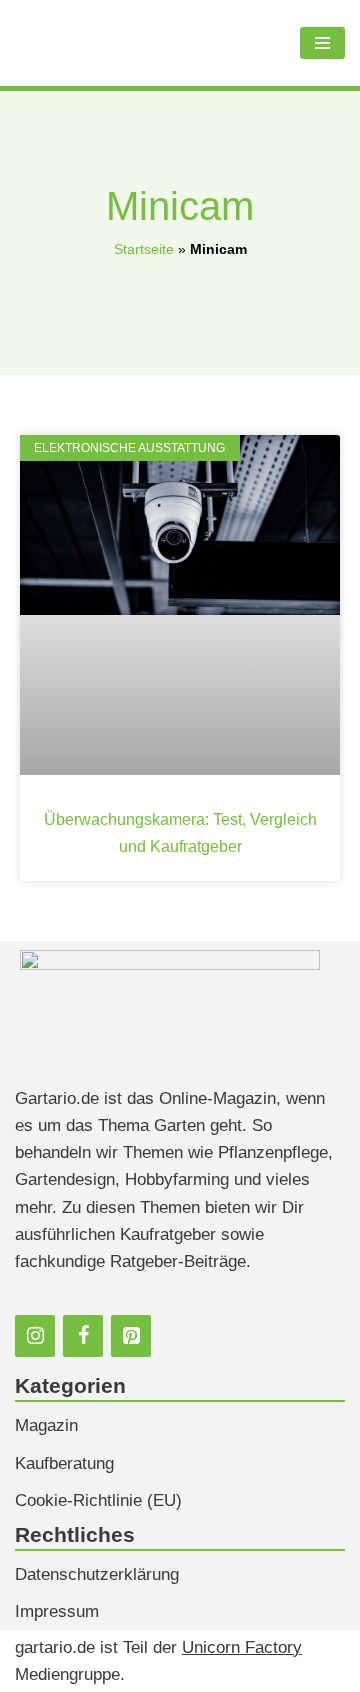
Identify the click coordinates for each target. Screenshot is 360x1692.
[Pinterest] (131, 1336)
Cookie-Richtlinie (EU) (98, 1500)
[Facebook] (83, 1336)
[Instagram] (35, 1336)
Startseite (144, 249)
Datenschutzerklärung (97, 1574)
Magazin (46, 1425)
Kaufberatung (64, 1463)
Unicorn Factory (242, 1647)
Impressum (57, 1611)
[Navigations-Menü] (322, 43)
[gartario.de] (111, 43)
